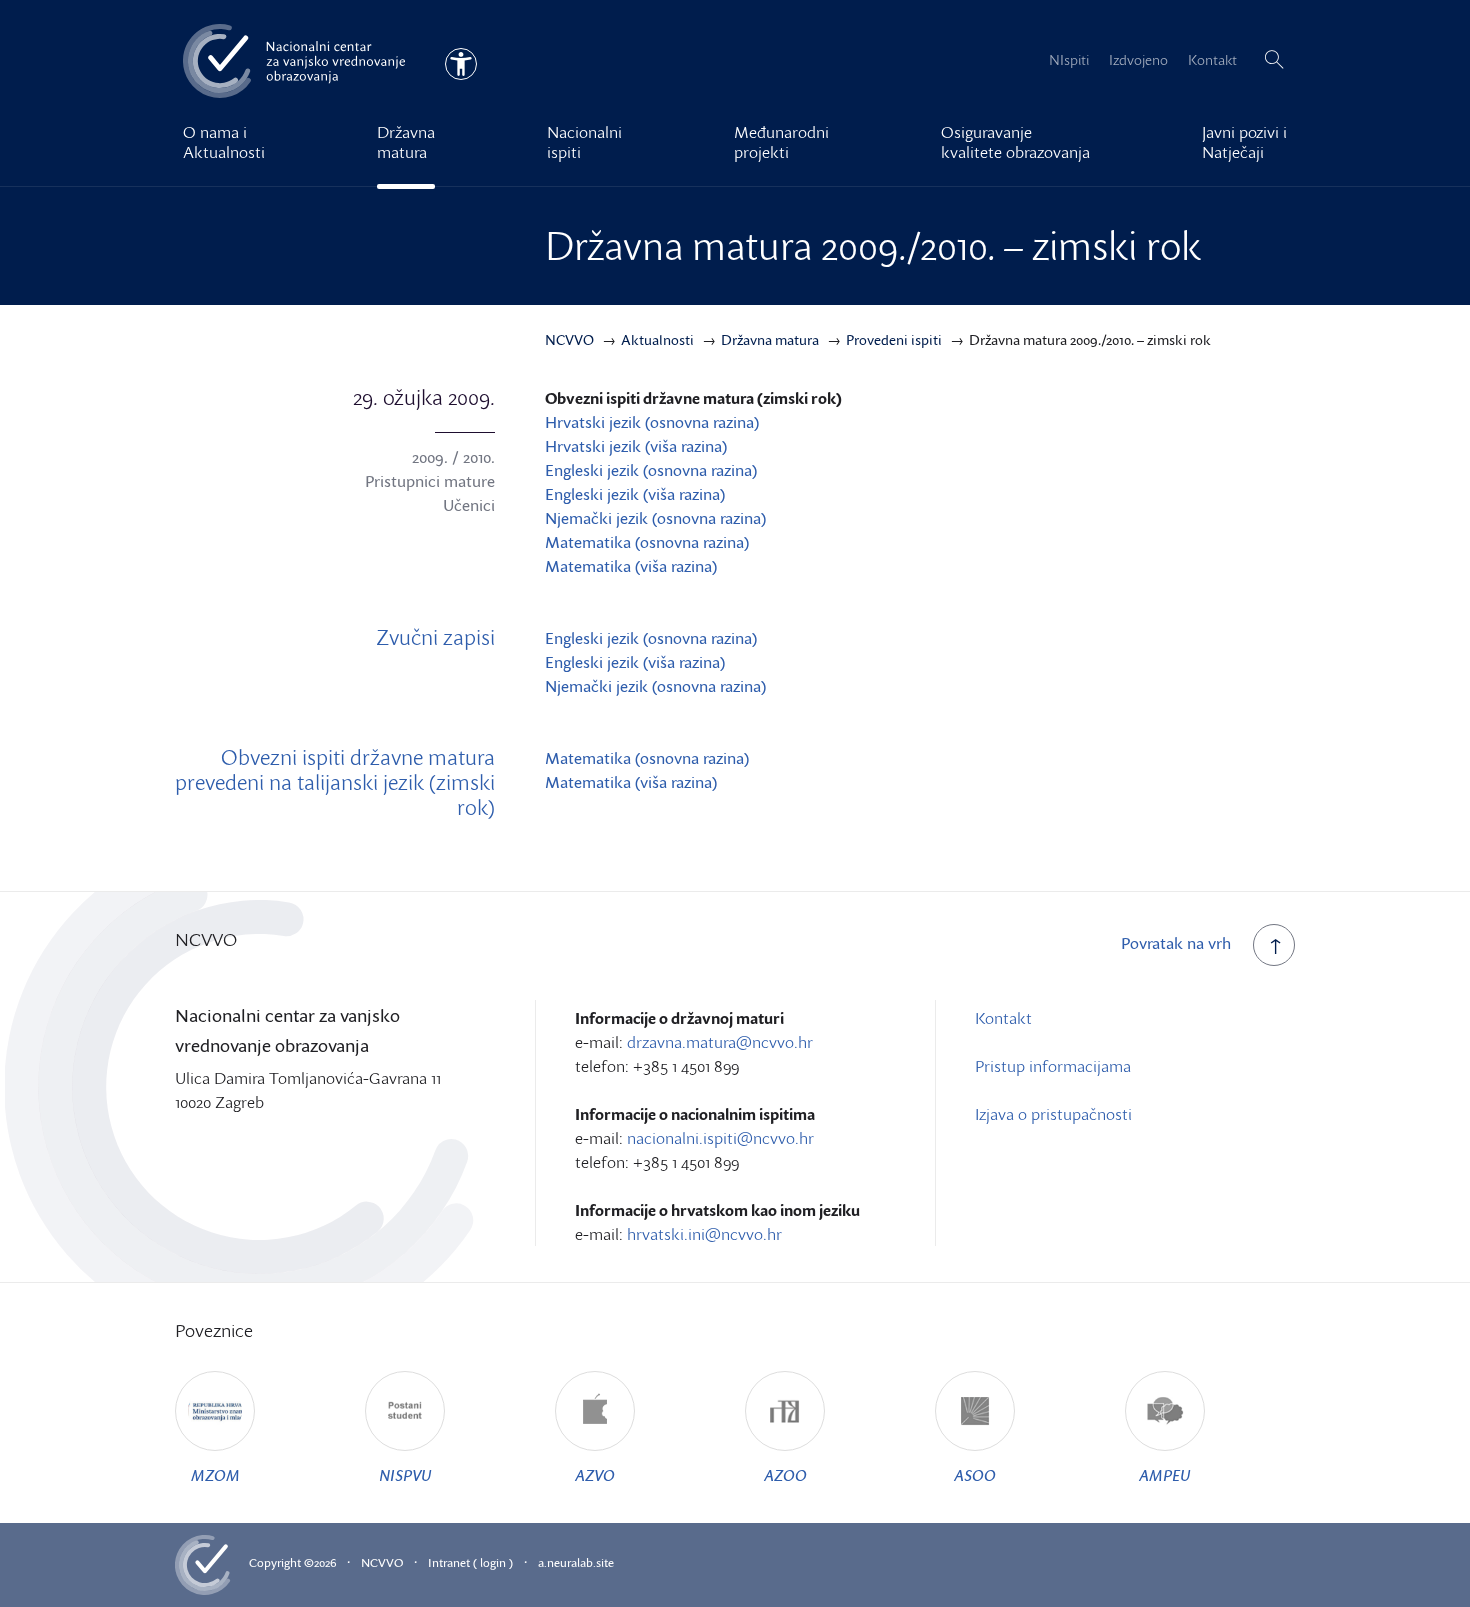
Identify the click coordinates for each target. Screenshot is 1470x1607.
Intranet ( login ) (470, 1562)
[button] (1274, 60)
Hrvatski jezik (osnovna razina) (652, 422)
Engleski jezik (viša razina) (635, 494)
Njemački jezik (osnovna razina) (655, 518)
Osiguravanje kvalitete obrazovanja (1015, 142)
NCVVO (382, 1562)
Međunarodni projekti (781, 142)
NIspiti (1069, 59)
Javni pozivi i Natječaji (1244, 142)
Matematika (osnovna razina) (647, 542)
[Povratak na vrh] (1274, 945)
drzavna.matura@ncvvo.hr (720, 1042)
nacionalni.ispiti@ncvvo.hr (720, 1138)
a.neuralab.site (576, 1562)
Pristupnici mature (430, 481)
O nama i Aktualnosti (224, 142)
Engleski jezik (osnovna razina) (651, 470)
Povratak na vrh (1176, 943)
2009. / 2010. (453, 457)
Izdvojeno (1138, 59)
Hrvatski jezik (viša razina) (636, 446)
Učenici (469, 505)
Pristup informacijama (1053, 1066)
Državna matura (406, 142)
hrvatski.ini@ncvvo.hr (704, 1234)
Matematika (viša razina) (631, 566)
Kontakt (1212, 59)
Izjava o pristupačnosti (1053, 1114)
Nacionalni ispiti (584, 142)
